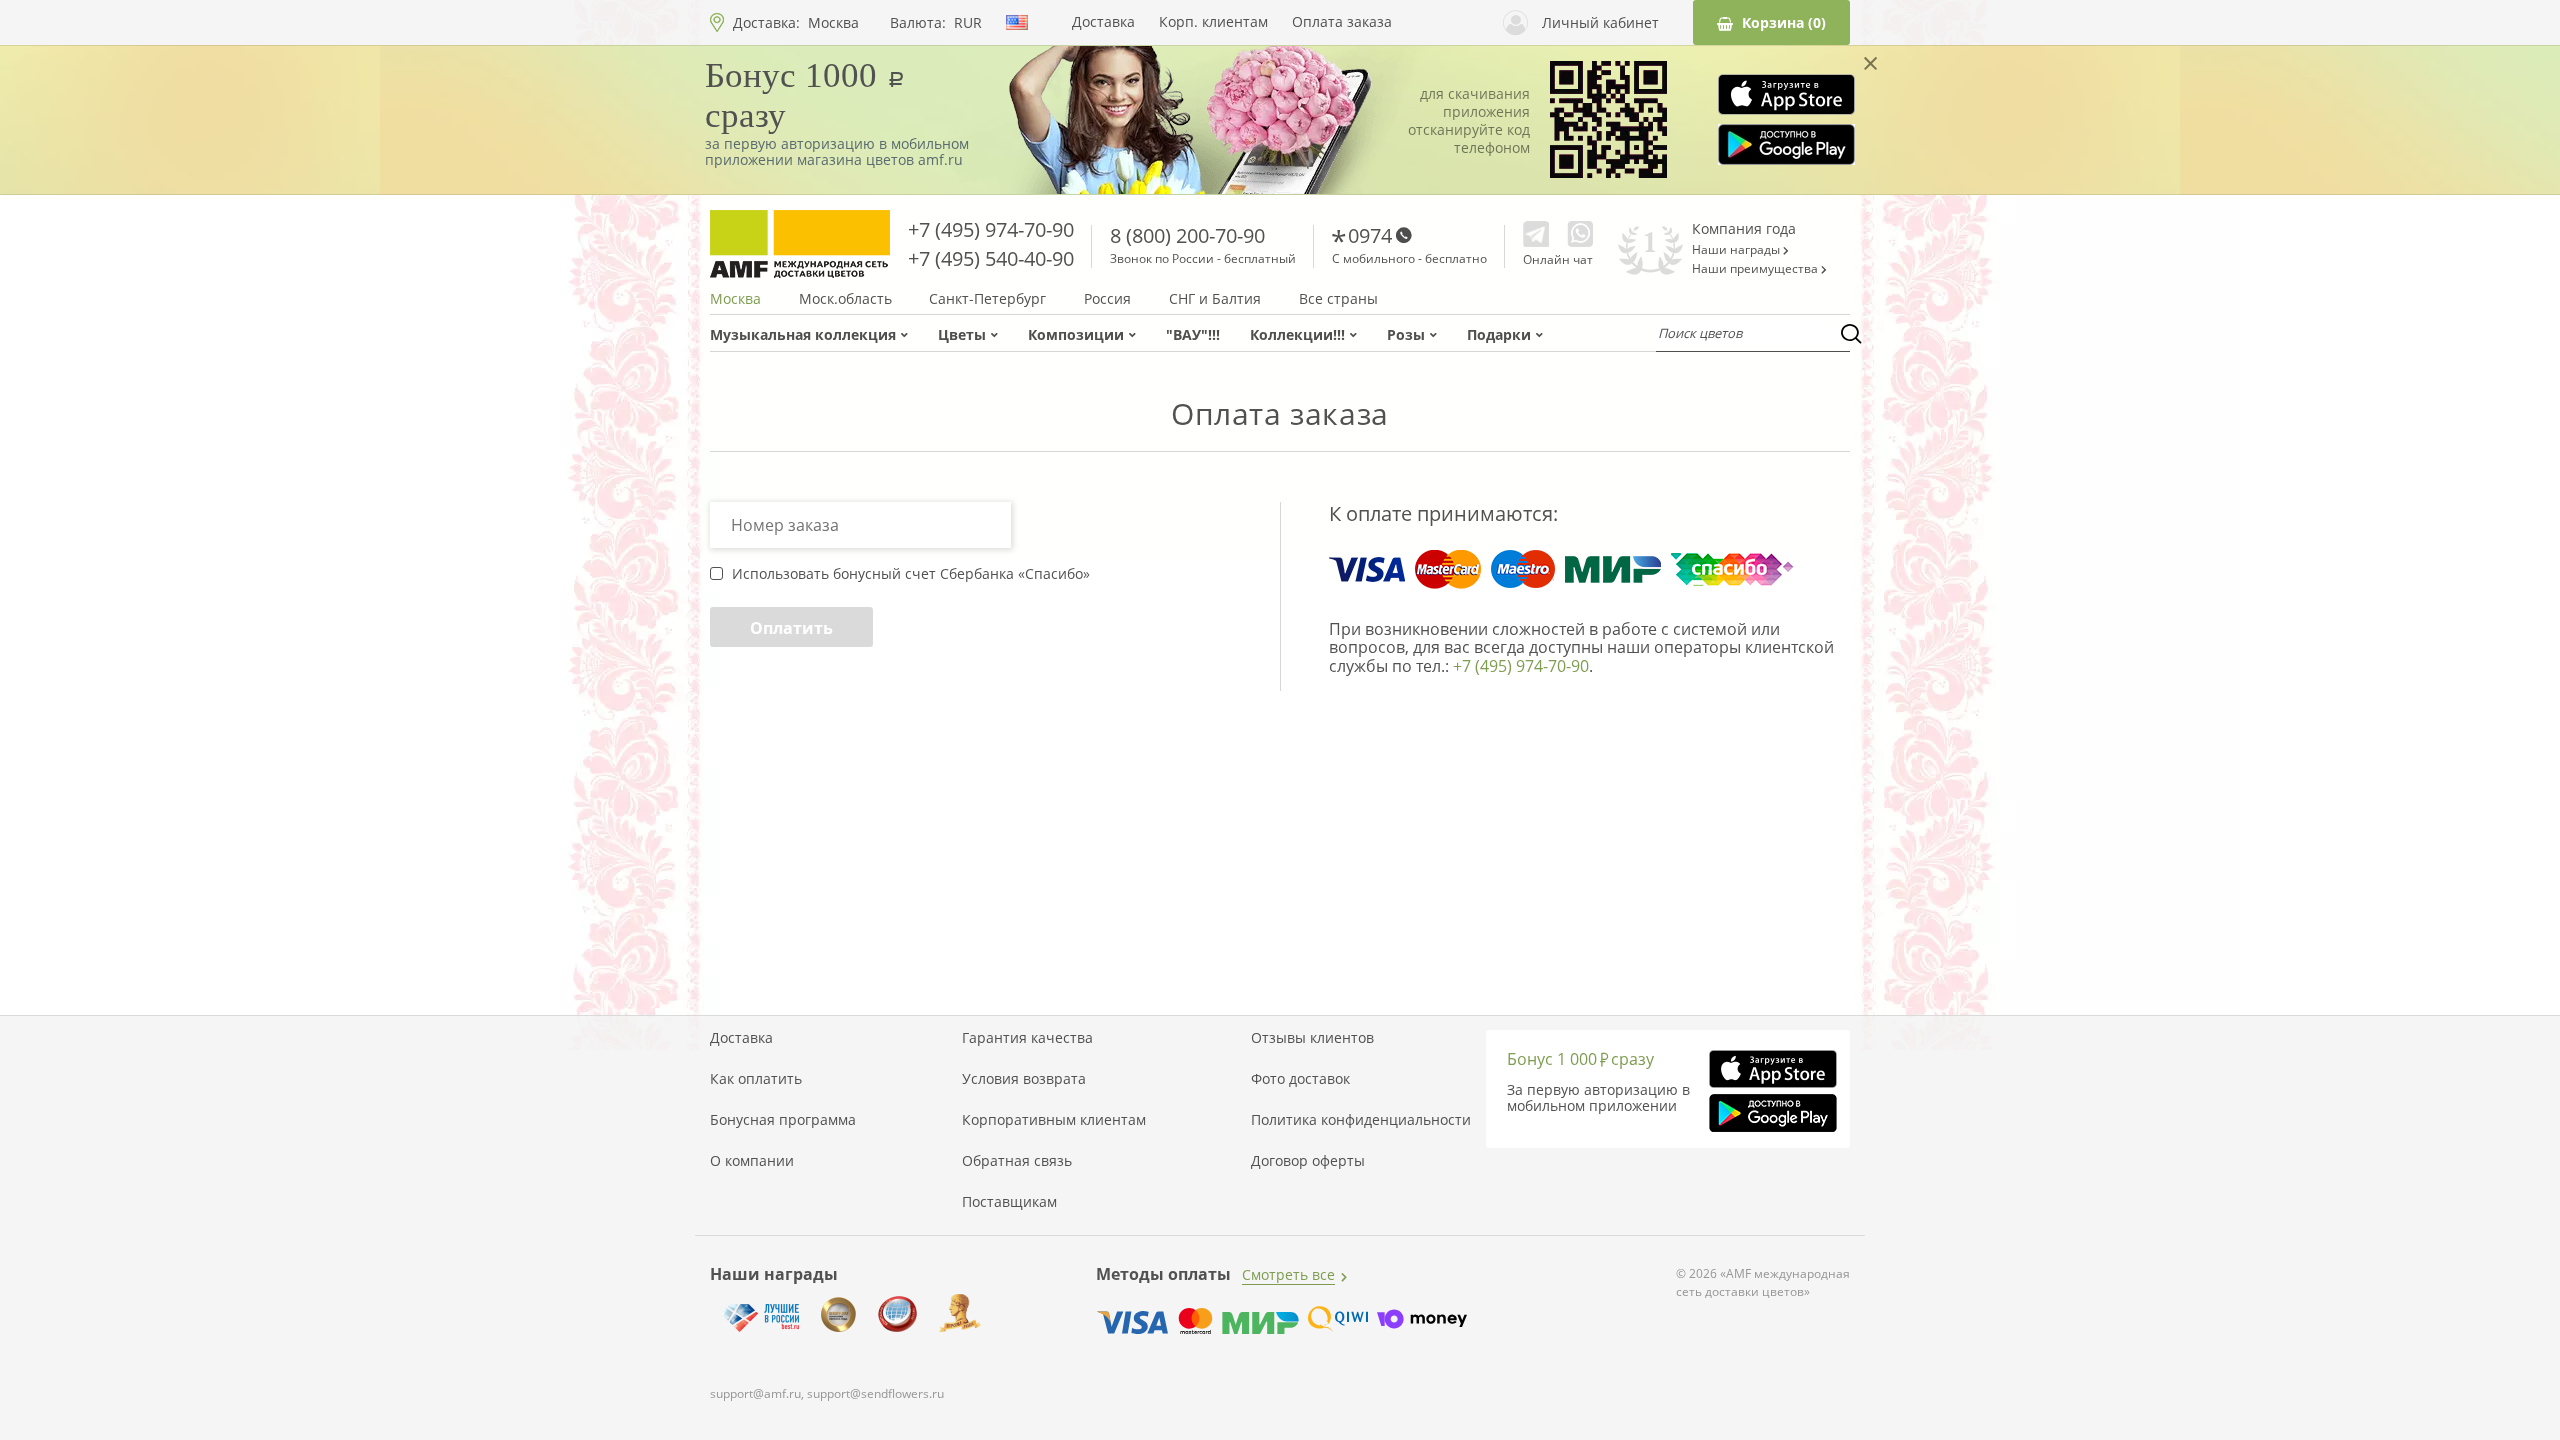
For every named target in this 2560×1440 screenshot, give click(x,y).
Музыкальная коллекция (803, 334)
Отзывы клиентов (1312, 1038)
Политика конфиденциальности (1361, 1120)
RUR (968, 23)
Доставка (1103, 22)
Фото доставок (1300, 1079)
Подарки (1499, 334)
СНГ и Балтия (1215, 299)
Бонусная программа (783, 1120)
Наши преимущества (1756, 269)
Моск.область (845, 299)
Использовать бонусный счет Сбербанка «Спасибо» (911, 574)
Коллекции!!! (1297, 334)
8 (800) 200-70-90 (1187, 235)
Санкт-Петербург (987, 299)
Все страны (1338, 299)
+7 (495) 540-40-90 (991, 258)
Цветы (962, 334)
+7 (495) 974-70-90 (991, 229)
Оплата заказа (1342, 22)
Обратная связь (1017, 1161)
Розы (1406, 334)
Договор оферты (1308, 1161)
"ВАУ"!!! (1193, 334)
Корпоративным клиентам (1054, 1120)
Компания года (1744, 228)
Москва (833, 22)
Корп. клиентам (1213, 22)
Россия (1107, 299)
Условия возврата (1024, 1079)
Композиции (1076, 334)
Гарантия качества (1027, 1038)
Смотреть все (1288, 1274)
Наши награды (1737, 250)
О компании (752, 1161)
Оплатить (791, 628)
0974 (1370, 235)
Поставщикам (1009, 1202)
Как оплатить (756, 1079)
